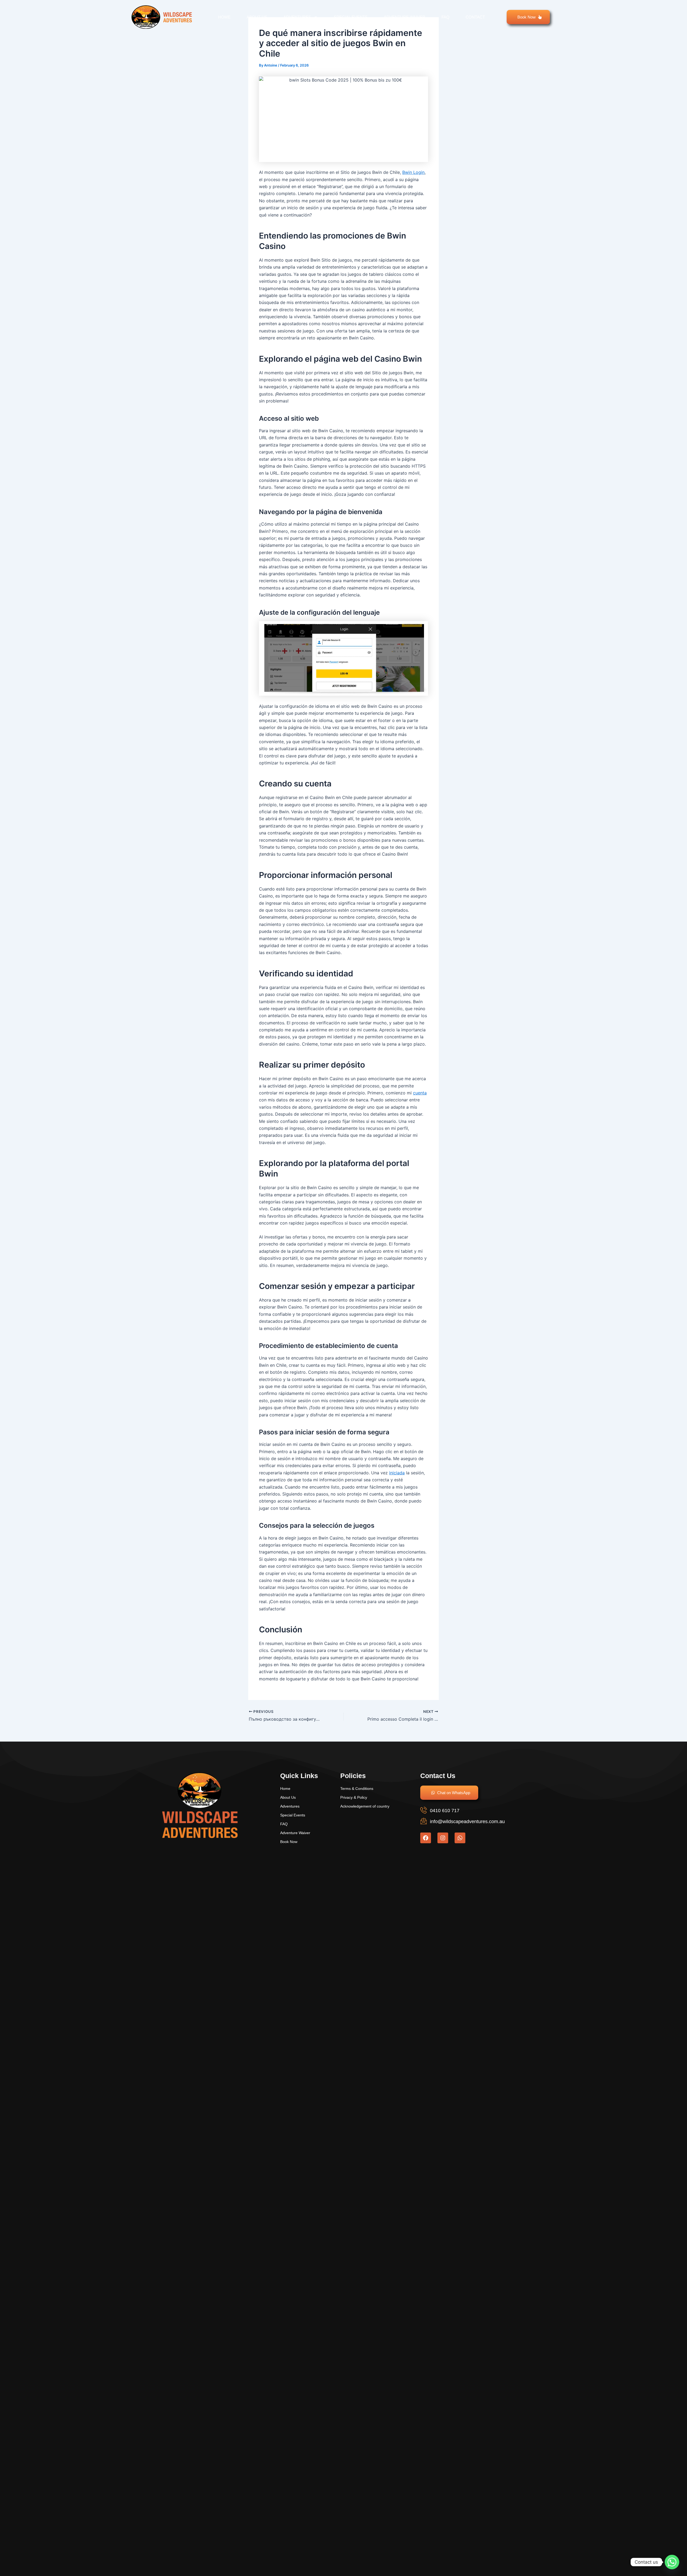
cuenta (420, 1093)
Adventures (297, 17)
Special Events (351, 17)
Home (224, 17)
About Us (257, 17)
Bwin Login (413, 172)
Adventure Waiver (405, 17)
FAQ (445, 17)
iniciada (397, 1473)
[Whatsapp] (672, 2562)
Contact (475, 17)
